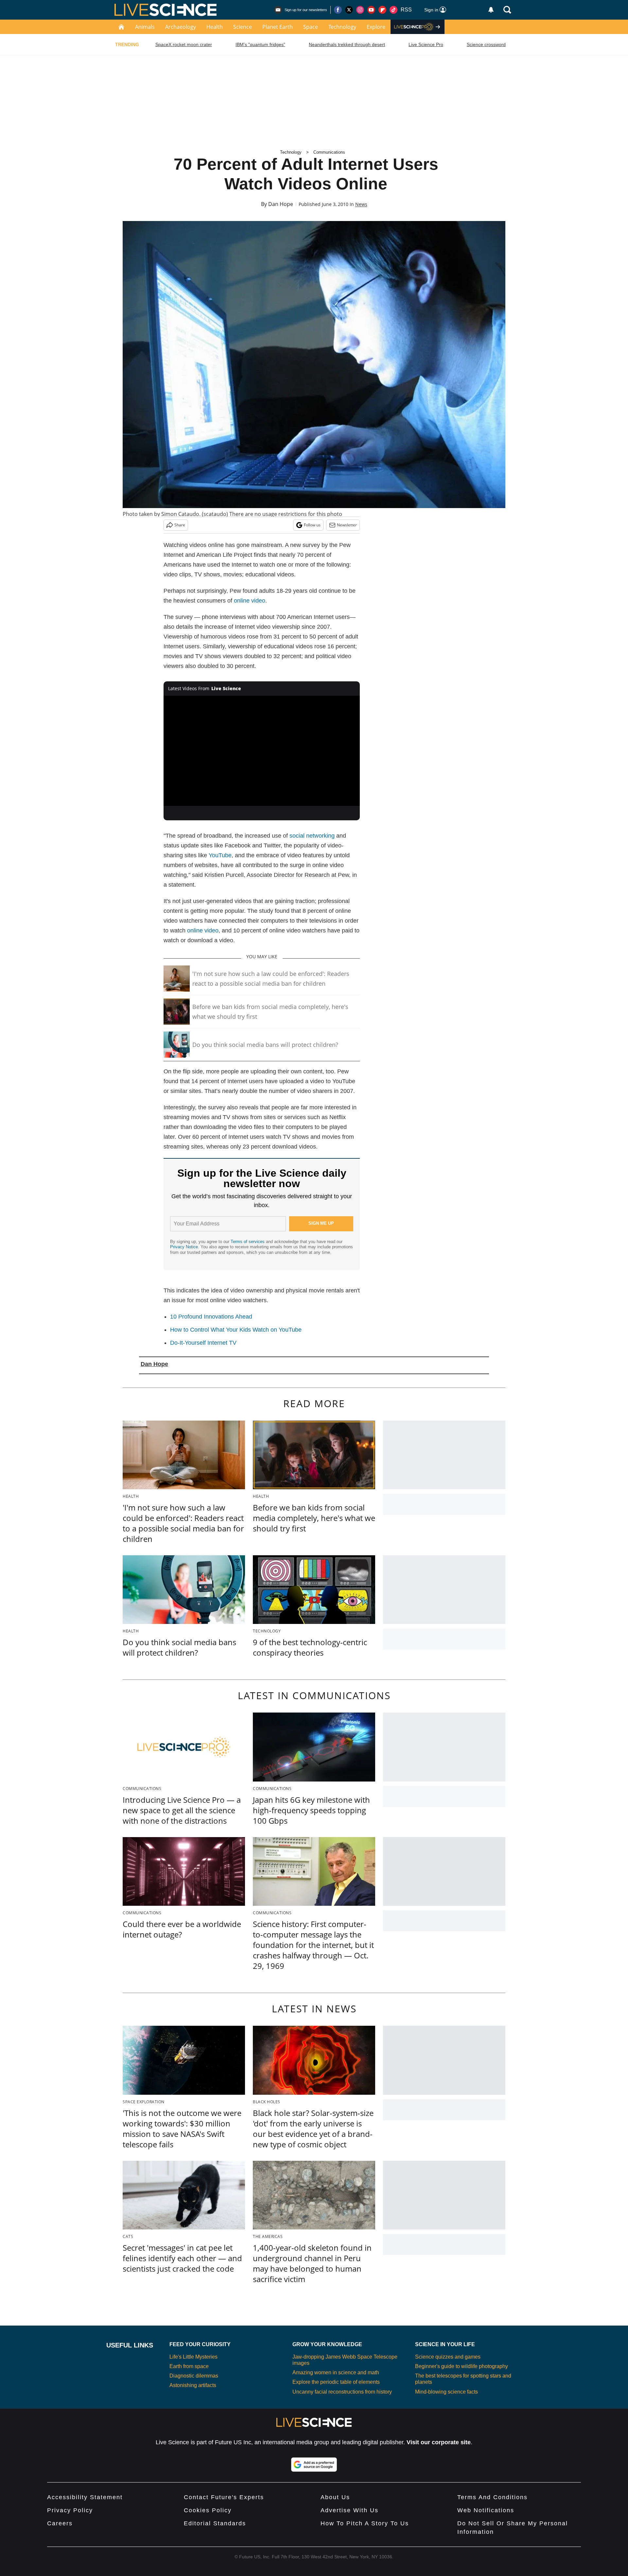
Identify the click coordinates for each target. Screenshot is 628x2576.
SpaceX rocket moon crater (184, 44)
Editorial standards (215, 2523)
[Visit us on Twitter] (349, 10)
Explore (376, 27)
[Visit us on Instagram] (360, 10)
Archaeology (181, 27)
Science (243, 27)
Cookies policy (208, 2510)
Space (311, 27)
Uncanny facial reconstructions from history (342, 2392)
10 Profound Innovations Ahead (211, 1317)
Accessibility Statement (85, 2497)
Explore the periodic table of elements (336, 2382)
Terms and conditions (492, 2497)
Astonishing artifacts (193, 2385)
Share (180, 525)
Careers (60, 2523)
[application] (262, 751)
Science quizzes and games (448, 2357)
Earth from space (189, 2366)
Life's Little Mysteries (193, 2357)
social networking (312, 836)
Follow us (312, 525)
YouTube (220, 855)
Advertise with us (349, 2510)
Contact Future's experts (224, 2497)
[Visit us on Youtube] (371, 10)
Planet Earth (278, 27)
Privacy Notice (184, 1247)
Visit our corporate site (439, 2442)
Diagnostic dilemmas (194, 2376)
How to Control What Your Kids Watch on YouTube (236, 1330)
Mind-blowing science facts (446, 2392)
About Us (335, 2497)
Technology (342, 27)
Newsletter (347, 525)
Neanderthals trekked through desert (347, 44)
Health (215, 27)
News (361, 204)
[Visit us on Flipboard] (382, 10)
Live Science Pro (426, 44)
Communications (329, 152)
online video (250, 601)
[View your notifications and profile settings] (491, 10)
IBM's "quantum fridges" (260, 44)
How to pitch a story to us (365, 2523)
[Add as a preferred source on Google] (314, 2465)
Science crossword (486, 44)
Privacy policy (70, 2510)
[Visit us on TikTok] (393, 10)
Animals (145, 27)
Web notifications (486, 2510)
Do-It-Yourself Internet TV (203, 1343)
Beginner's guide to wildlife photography (462, 2366)
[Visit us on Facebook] (338, 10)
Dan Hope (281, 204)
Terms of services (248, 1242)
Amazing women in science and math (336, 2372)
